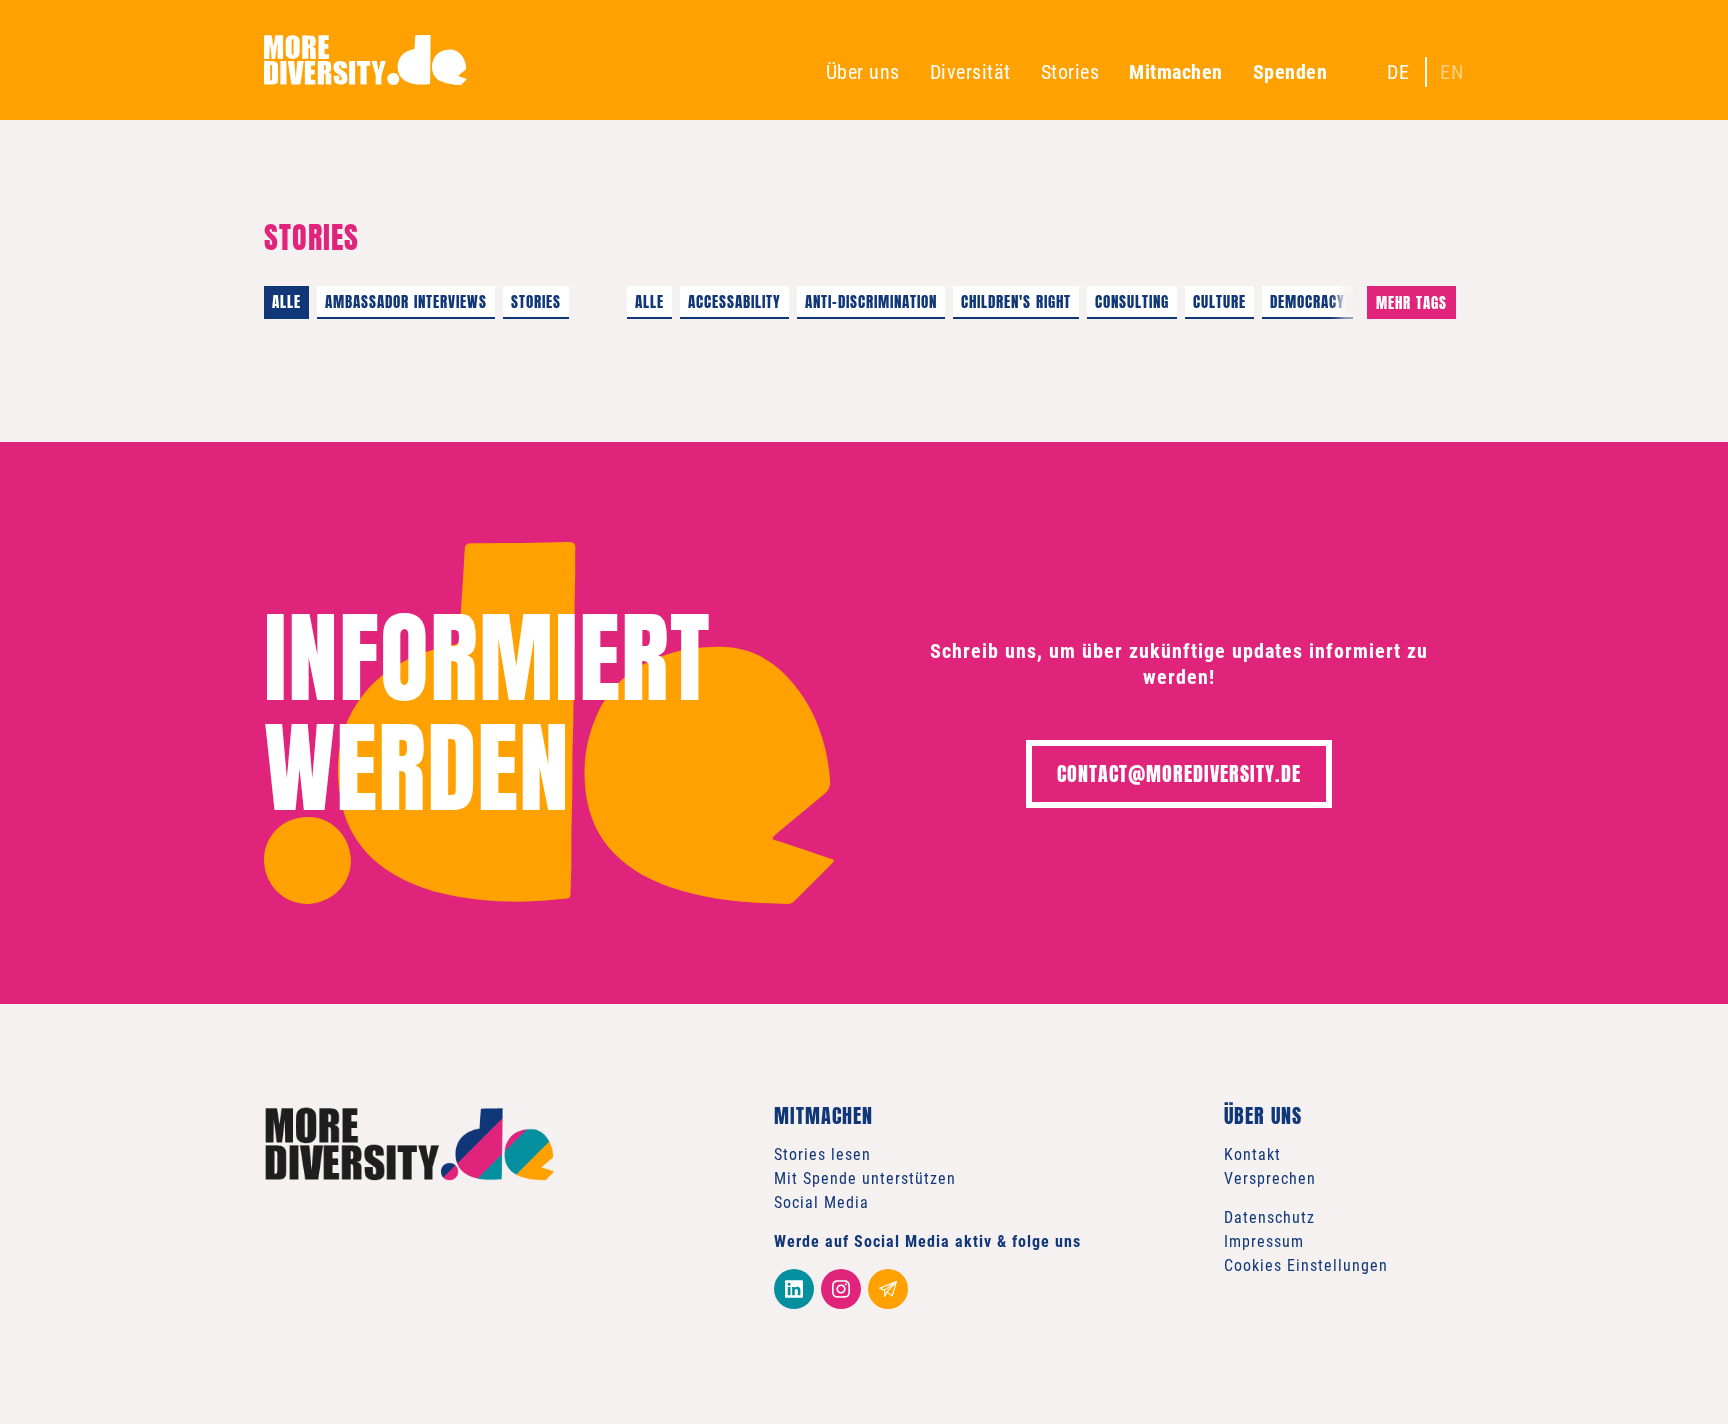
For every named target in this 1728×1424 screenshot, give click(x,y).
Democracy (1307, 301)
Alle (286, 301)
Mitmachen (1176, 72)
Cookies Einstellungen (1306, 1265)
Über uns (863, 72)
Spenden (1290, 72)
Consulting (1132, 301)
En (1452, 72)
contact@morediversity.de (1179, 773)
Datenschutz (1269, 1217)
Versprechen (1270, 1178)
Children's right (1016, 301)
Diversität (970, 72)
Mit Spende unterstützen (865, 1178)
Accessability (734, 301)
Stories (1070, 72)
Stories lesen (822, 1154)
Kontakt (1252, 1154)
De (1398, 72)
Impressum (1264, 1241)
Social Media (821, 1202)
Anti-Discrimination (871, 301)
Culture (1219, 301)
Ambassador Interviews (406, 301)
